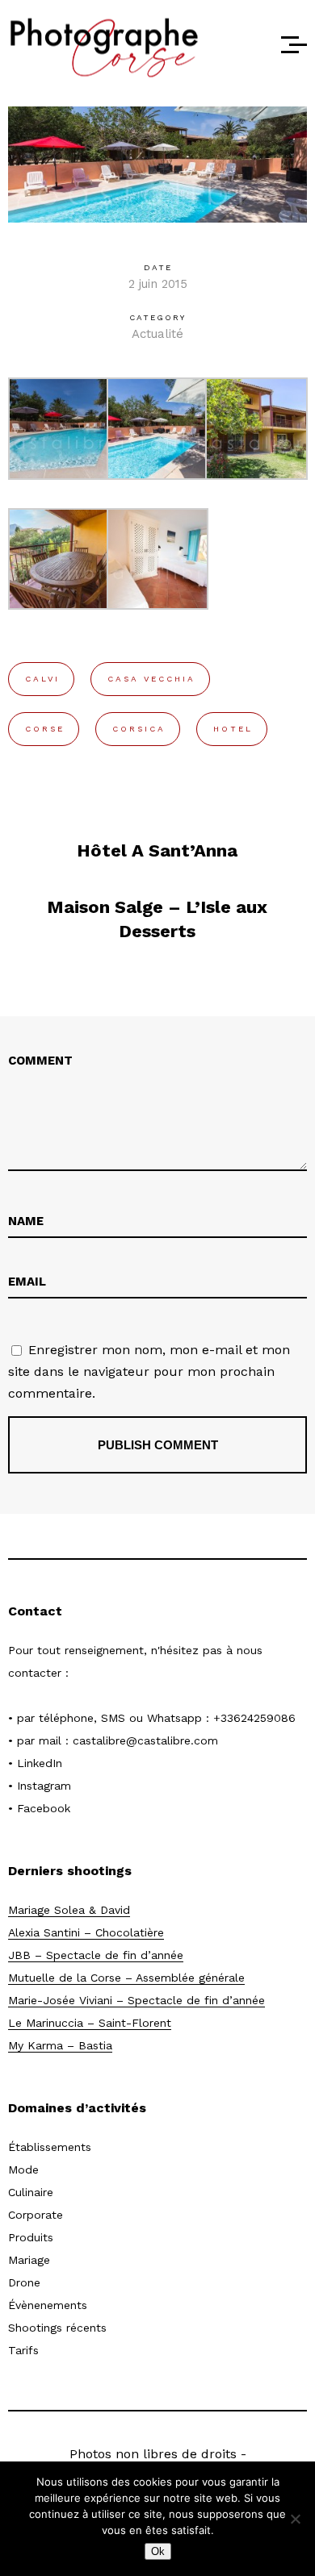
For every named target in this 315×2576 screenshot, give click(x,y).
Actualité (157, 334)
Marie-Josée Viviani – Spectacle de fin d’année (136, 2000)
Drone (24, 2282)
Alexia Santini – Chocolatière (86, 1932)
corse (45, 729)
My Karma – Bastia (60, 2045)
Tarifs (23, 2350)
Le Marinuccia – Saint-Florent (90, 2023)
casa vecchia (151, 679)
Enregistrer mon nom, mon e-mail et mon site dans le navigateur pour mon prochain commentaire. (149, 1371)
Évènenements (48, 2305)
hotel (233, 729)
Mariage (29, 2260)
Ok (158, 2551)
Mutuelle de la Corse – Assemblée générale (126, 1978)
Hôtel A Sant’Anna (157, 850)
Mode (23, 2170)
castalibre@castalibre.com (145, 1740)
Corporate (36, 2215)
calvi (42, 679)
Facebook (44, 1808)
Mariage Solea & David (69, 1910)
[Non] (295, 2519)
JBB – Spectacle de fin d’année (96, 1955)
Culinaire (31, 2192)
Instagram (44, 1786)
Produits (31, 2237)
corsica (139, 729)
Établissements (50, 2147)
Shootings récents (57, 2328)
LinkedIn (40, 1763)
